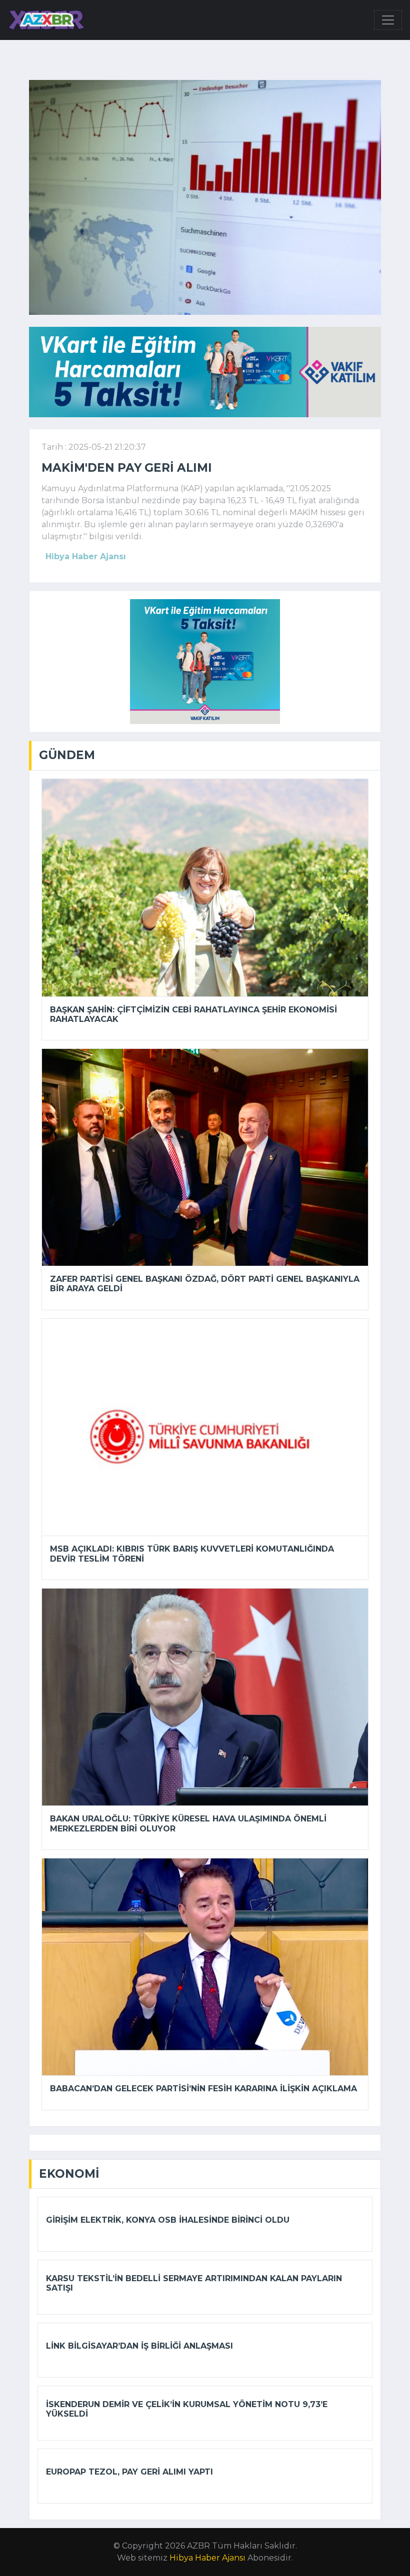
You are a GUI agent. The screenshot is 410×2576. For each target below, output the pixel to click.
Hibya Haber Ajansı (207, 2558)
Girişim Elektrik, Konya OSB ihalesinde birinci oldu (168, 2220)
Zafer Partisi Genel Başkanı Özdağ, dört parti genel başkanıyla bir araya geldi (205, 1284)
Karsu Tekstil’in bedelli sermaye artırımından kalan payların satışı (194, 2283)
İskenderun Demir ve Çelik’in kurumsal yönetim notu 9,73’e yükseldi (187, 2409)
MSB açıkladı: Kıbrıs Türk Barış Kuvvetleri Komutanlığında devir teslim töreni (192, 1554)
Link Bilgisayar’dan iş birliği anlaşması (139, 2346)
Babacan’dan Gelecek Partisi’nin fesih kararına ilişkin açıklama (203, 2089)
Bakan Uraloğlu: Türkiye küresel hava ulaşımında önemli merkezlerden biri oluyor (188, 1823)
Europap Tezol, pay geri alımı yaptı (129, 2472)
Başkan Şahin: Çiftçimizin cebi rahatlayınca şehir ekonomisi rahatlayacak (193, 1014)
